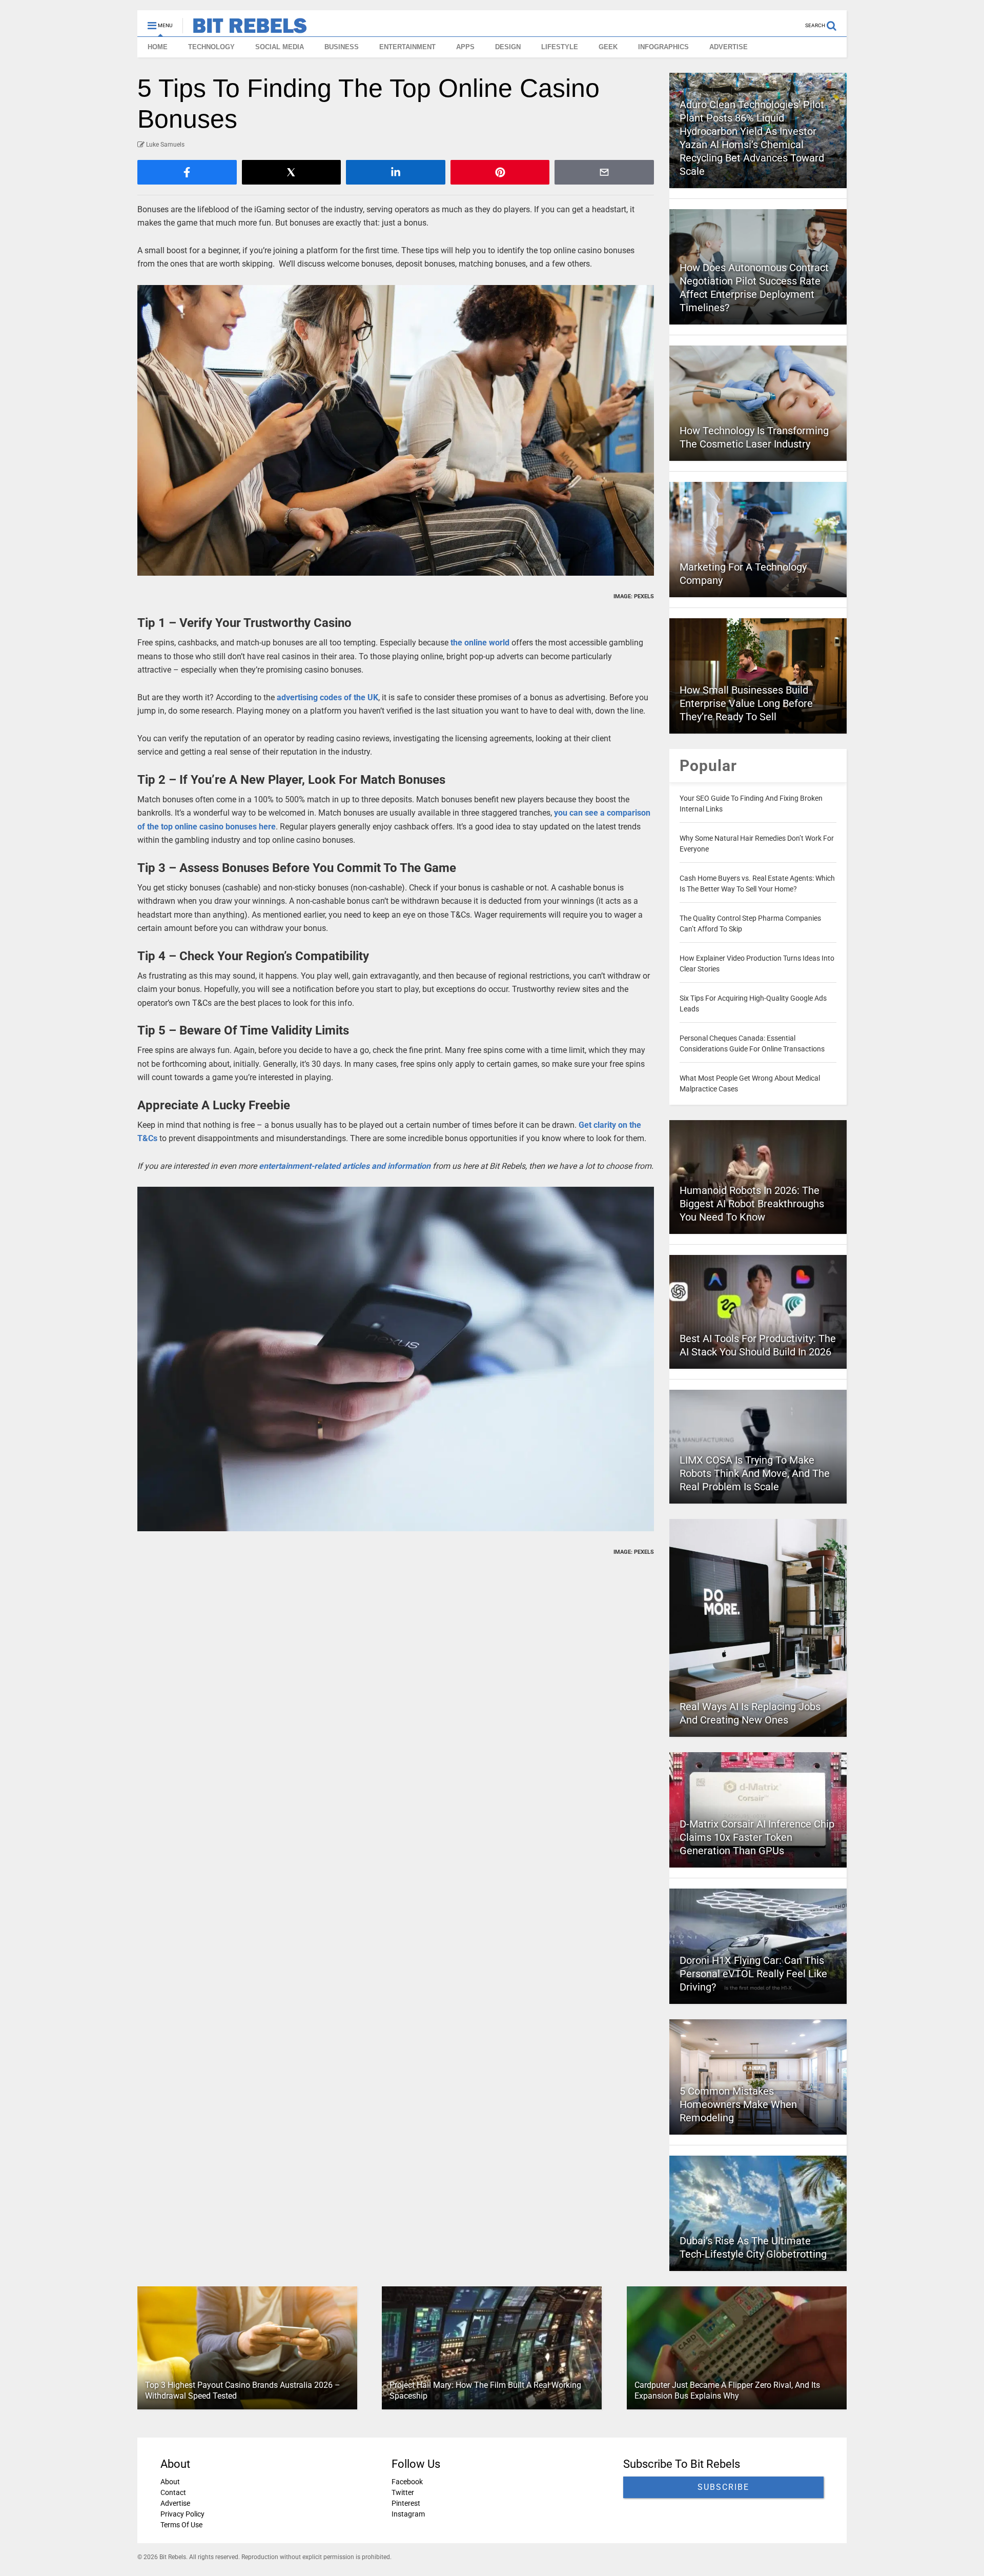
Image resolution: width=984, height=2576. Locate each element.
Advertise (175, 2503)
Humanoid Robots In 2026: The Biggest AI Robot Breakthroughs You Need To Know (752, 1204)
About (170, 2482)
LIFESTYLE (560, 47)
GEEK (608, 47)
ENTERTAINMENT (407, 47)
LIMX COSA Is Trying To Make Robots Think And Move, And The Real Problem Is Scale (755, 1473)
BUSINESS (342, 47)
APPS (465, 47)
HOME (158, 47)
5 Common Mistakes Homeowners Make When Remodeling (738, 2104)
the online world (481, 643)
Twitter (403, 2492)
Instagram (408, 2514)
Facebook (407, 2482)
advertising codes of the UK (327, 697)
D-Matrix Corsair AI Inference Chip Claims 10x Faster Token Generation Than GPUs (757, 1837)
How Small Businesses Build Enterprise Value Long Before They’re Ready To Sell (746, 703)
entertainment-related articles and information (345, 1166)
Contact (173, 2492)
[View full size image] (396, 430)
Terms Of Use (181, 2525)
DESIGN (508, 47)
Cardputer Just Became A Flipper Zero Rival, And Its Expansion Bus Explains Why (727, 2390)
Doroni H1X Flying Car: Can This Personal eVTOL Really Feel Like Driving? (753, 1974)
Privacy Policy (182, 2514)
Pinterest (406, 2503)
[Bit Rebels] (245, 29)
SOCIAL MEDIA (280, 47)
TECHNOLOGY (211, 47)
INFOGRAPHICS (663, 47)
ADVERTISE (729, 47)
